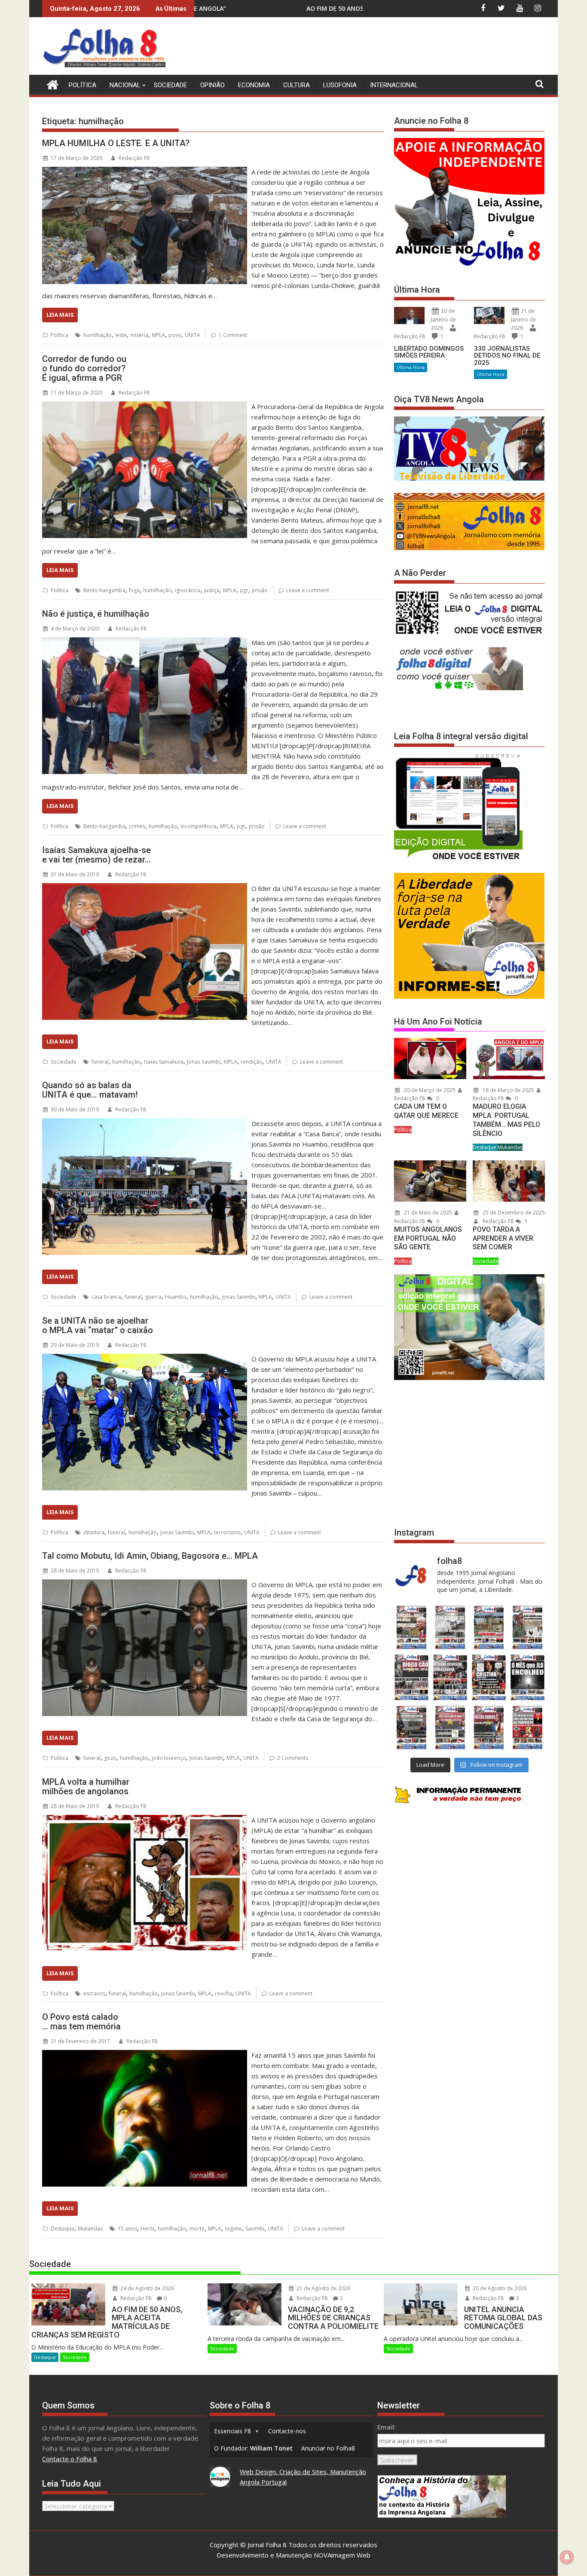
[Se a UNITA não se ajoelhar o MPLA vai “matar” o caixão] (145, 1359)
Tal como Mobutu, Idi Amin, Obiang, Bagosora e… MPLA (150, 1556)
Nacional (125, 85)
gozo (110, 1758)
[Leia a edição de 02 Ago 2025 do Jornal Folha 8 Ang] (528, 1678)
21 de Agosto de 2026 (323, 2288)
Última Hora (411, 367)
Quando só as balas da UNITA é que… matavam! (90, 1090)
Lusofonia (340, 85)
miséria (139, 335)
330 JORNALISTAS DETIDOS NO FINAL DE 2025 (507, 356)
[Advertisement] (388, 47)
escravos (94, 1993)
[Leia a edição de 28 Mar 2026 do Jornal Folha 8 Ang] (411, 1627)
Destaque (63, 2229)
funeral (100, 1062)
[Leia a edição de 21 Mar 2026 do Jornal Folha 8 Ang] (450, 1627)
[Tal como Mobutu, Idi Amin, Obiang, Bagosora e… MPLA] (145, 1585)
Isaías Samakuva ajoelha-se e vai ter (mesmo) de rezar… (96, 855)
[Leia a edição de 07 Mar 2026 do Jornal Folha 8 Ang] (528, 1627)
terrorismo (227, 1532)
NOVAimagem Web (342, 2555)
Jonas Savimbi (204, 1062)
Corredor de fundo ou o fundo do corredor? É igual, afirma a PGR (84, 368)
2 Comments (293, 1758)
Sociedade (170, 85)
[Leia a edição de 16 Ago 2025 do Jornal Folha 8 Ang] (450, 1678)
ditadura (94, 1532)
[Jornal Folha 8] (50, 84)
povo (175, 335)
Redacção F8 (134, 158)
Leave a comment (308, 590)
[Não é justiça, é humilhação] (145, 642)
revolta (223, 1993)
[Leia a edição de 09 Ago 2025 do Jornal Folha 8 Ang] (489, 1678)
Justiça (212, 590)
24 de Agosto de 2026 (147, 2288)
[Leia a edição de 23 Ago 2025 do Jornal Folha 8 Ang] (411, 1678)
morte (197, 2229)
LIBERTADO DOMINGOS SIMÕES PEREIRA (429, 352)
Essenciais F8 (232, 2431)
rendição (252, 1062)
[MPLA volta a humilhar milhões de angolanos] (145, 1820)
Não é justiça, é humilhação (96, 614)
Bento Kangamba (104, 590)
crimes (137, 826)
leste (121, 335)
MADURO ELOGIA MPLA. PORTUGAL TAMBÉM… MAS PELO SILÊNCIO (506, 1120)
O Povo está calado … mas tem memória (81, 2022)
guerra (153, 1297)
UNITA (193, 335)
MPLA (158, 335)
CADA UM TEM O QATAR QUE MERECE (426, 1111)
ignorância (188, 590)
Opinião (212, 85)
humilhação (98, 335)
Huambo (176, 1297)
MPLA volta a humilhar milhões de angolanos (86, 1787)
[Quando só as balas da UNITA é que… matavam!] (145, 1123)
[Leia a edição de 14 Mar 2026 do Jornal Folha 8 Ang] (489, 1627)
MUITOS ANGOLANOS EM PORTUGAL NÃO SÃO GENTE (428, 1238)
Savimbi (255, 2229)
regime (233, 2229)
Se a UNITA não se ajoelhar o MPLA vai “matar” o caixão (98, 1325)
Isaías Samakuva (164, 1062)
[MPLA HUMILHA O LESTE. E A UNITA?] (145, 172)
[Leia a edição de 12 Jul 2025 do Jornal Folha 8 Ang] (489, 1727)
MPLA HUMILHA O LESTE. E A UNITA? (116, 143)
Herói (147, 2229)
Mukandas (90, 2229)
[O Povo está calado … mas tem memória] (145, 2055)
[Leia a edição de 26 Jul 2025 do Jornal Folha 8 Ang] (411, 1727)
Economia (254, 85)
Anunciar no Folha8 (328, 2448)
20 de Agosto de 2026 (499, 2288)
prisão (260, 590)
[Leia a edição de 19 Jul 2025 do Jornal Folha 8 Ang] (450, 1727)
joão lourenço (169, 1758)
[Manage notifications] (567, 2557)
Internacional (394, 85)
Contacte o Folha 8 (70, 2459)
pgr (244, 590)
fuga (134, 590)
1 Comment (233, 335)
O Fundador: (253, 2448)
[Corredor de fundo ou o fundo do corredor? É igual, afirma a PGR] (145, 407)
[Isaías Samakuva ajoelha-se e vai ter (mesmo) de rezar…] (145, 888)
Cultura (297, 85)
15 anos (127, 2229)
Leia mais (60, 315)
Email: (387, 2427)
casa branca (106, 1297)
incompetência (199, 826)
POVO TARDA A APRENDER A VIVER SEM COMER (503, 1238)
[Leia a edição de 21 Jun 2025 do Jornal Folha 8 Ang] (528, 1727)
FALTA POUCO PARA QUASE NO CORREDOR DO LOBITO (317, 8)
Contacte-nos (287, 2431)
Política (83, 85)
